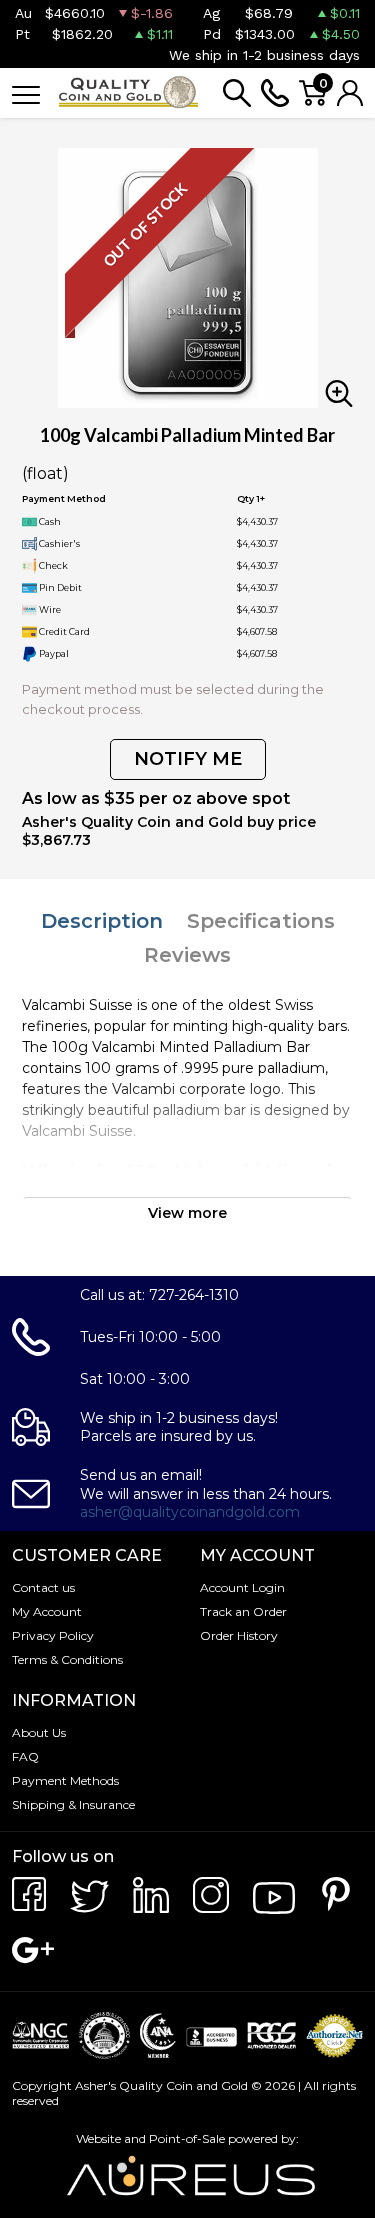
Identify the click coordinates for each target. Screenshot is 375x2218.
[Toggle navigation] (26, 93)
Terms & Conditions (67, 1659)
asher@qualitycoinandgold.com (190, 1512)
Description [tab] (102, 921)
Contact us (43, 1587)
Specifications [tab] (261, 921)
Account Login (242, 1587)
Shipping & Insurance (73, 1804)
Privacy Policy (53, 1635)
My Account (47, 1611)
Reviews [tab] (187, 955)
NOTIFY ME (188, 759)
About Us (39, 1732)
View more (187, 1213)
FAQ (25, 1756)
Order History (239, 1635)
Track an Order (243, 1611)
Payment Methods (65, 1780)
